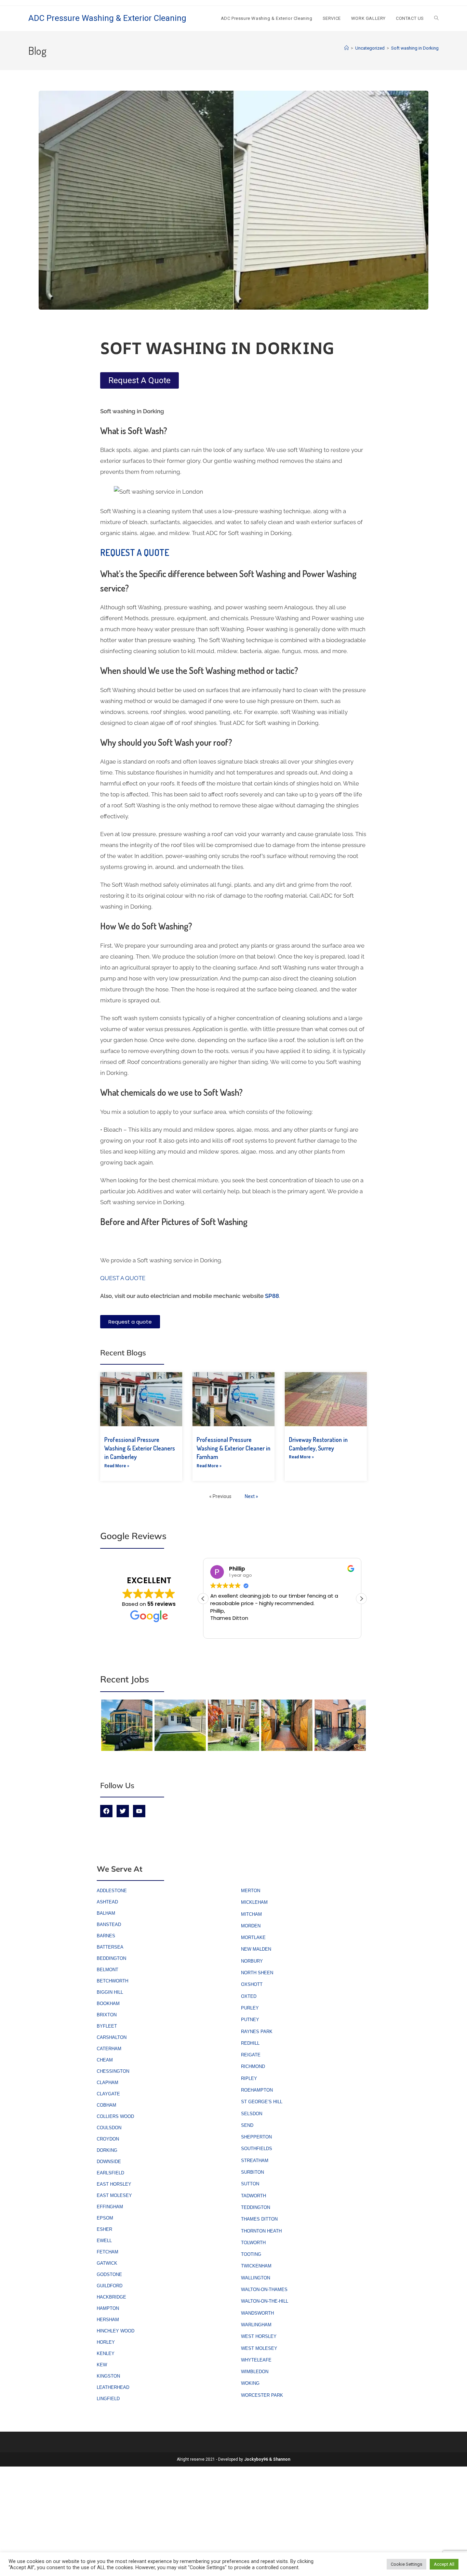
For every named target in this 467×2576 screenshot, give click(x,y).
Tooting (251, 2254)
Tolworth (253, 2243)
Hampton (108, 2308)
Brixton (107, 2015)
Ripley (249, 2078)
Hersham (108, 2320)
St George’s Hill (262, 2102)
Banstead (109, 1924)
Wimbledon (255, 2372)
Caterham (109, 2049)
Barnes (106, 1936)
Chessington (113, 2071)
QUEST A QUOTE (123, 1278)
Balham (106, 1913)
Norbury (252, 1961)
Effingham (110, 2207)
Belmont (108, 1970)
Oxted (249, 1996)
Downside (109, 2162)
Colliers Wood (115, 2116)
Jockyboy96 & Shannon (267, 2459)
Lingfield (108, 2399)
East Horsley (114, 2184)
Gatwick (107, 2263)
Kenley (106, 2353)
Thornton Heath (261, 2231)
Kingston (108, 2376)
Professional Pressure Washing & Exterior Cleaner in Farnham (233, 1448)
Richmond (253, 2066)
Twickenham (256, 2266)
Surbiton (252, 2172)
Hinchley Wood (116, 2331)
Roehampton (257, 2090)
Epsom (105, 2218)
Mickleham (254, 1902)
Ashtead (107, 1902)
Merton (251, 1891)
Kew (102, 2365)
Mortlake (253, 1937)
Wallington (256, 2278)
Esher (104, 2229)
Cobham (106, 2105)
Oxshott (252, 1984)
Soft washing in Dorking (415, 48)
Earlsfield (110, 2173)
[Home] (346, 48)
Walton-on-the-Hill (265, 2301)
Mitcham (251, 1914)
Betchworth (112, 1981)
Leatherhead (113, 2387)
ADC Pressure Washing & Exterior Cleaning (107, 18)
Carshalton (112, 2037)
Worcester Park (262, 2395)
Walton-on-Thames (264, 2289)
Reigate (251, 2055)
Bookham (108, 2003)
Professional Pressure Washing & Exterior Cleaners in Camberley (140, 1448)
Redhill (250, 2043)
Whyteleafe (256, 2360)
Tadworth (253, 2196)
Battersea (110, 1947)
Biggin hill (110, 1992)
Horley (106, 2342)
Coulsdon (109, 2128)
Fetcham (108, 2252)
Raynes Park (257, 2032)
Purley (250, 2008)
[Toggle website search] (436, 18)
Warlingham (256, 2325)
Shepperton (256, 2137)
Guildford (110, 2286)
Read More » (117, 1466)
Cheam (105, 2060)
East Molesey (114, 2195)
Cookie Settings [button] (406, 2564)
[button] (361, 1599)
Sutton (250, 2184)
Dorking (107, 2150)
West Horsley (259, 2336)
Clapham (108, 2083)
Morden (251, 1926)
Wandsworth (257, 2313)
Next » (251, 1496)
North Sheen (257, 1973)
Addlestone (112, 1891)
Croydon (108, 2139)
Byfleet (107, 2026)
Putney (250, 2020)
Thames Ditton (259, 2219)
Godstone (109, 2274)
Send (247, 2125)
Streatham (255, 2161)
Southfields (257, 2149)
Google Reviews (133, 1536)
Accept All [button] (444, 2564)
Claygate (108, 2094)
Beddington (111, 1958)
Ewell (104, 2241)
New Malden (256, 1949)
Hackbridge (111, 2297)
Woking (250, 2383)
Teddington (256, 2207)
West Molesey (259, 2348)
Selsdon (252, 2114)
